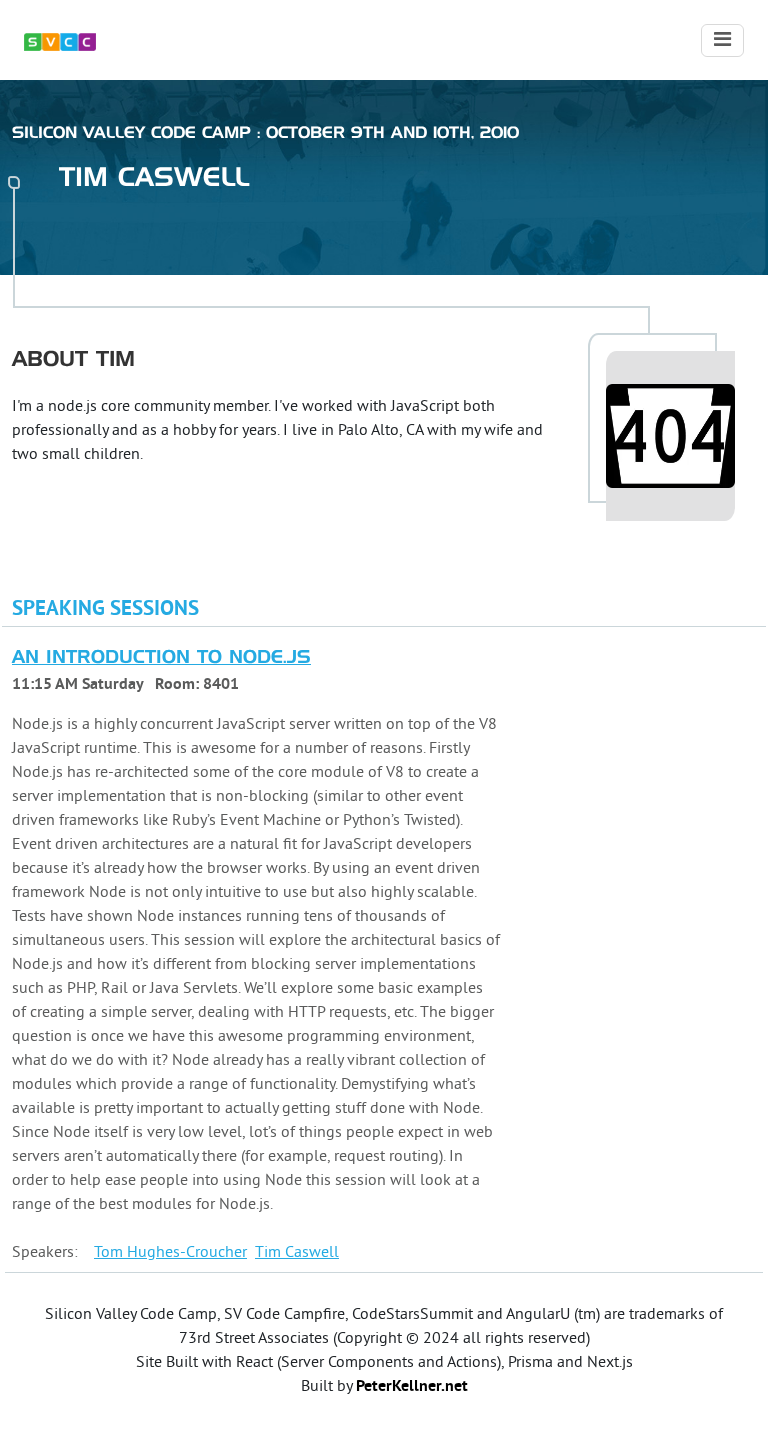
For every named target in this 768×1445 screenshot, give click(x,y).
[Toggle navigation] (722, 40)
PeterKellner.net (412, 1387)
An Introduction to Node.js (161, 658)
